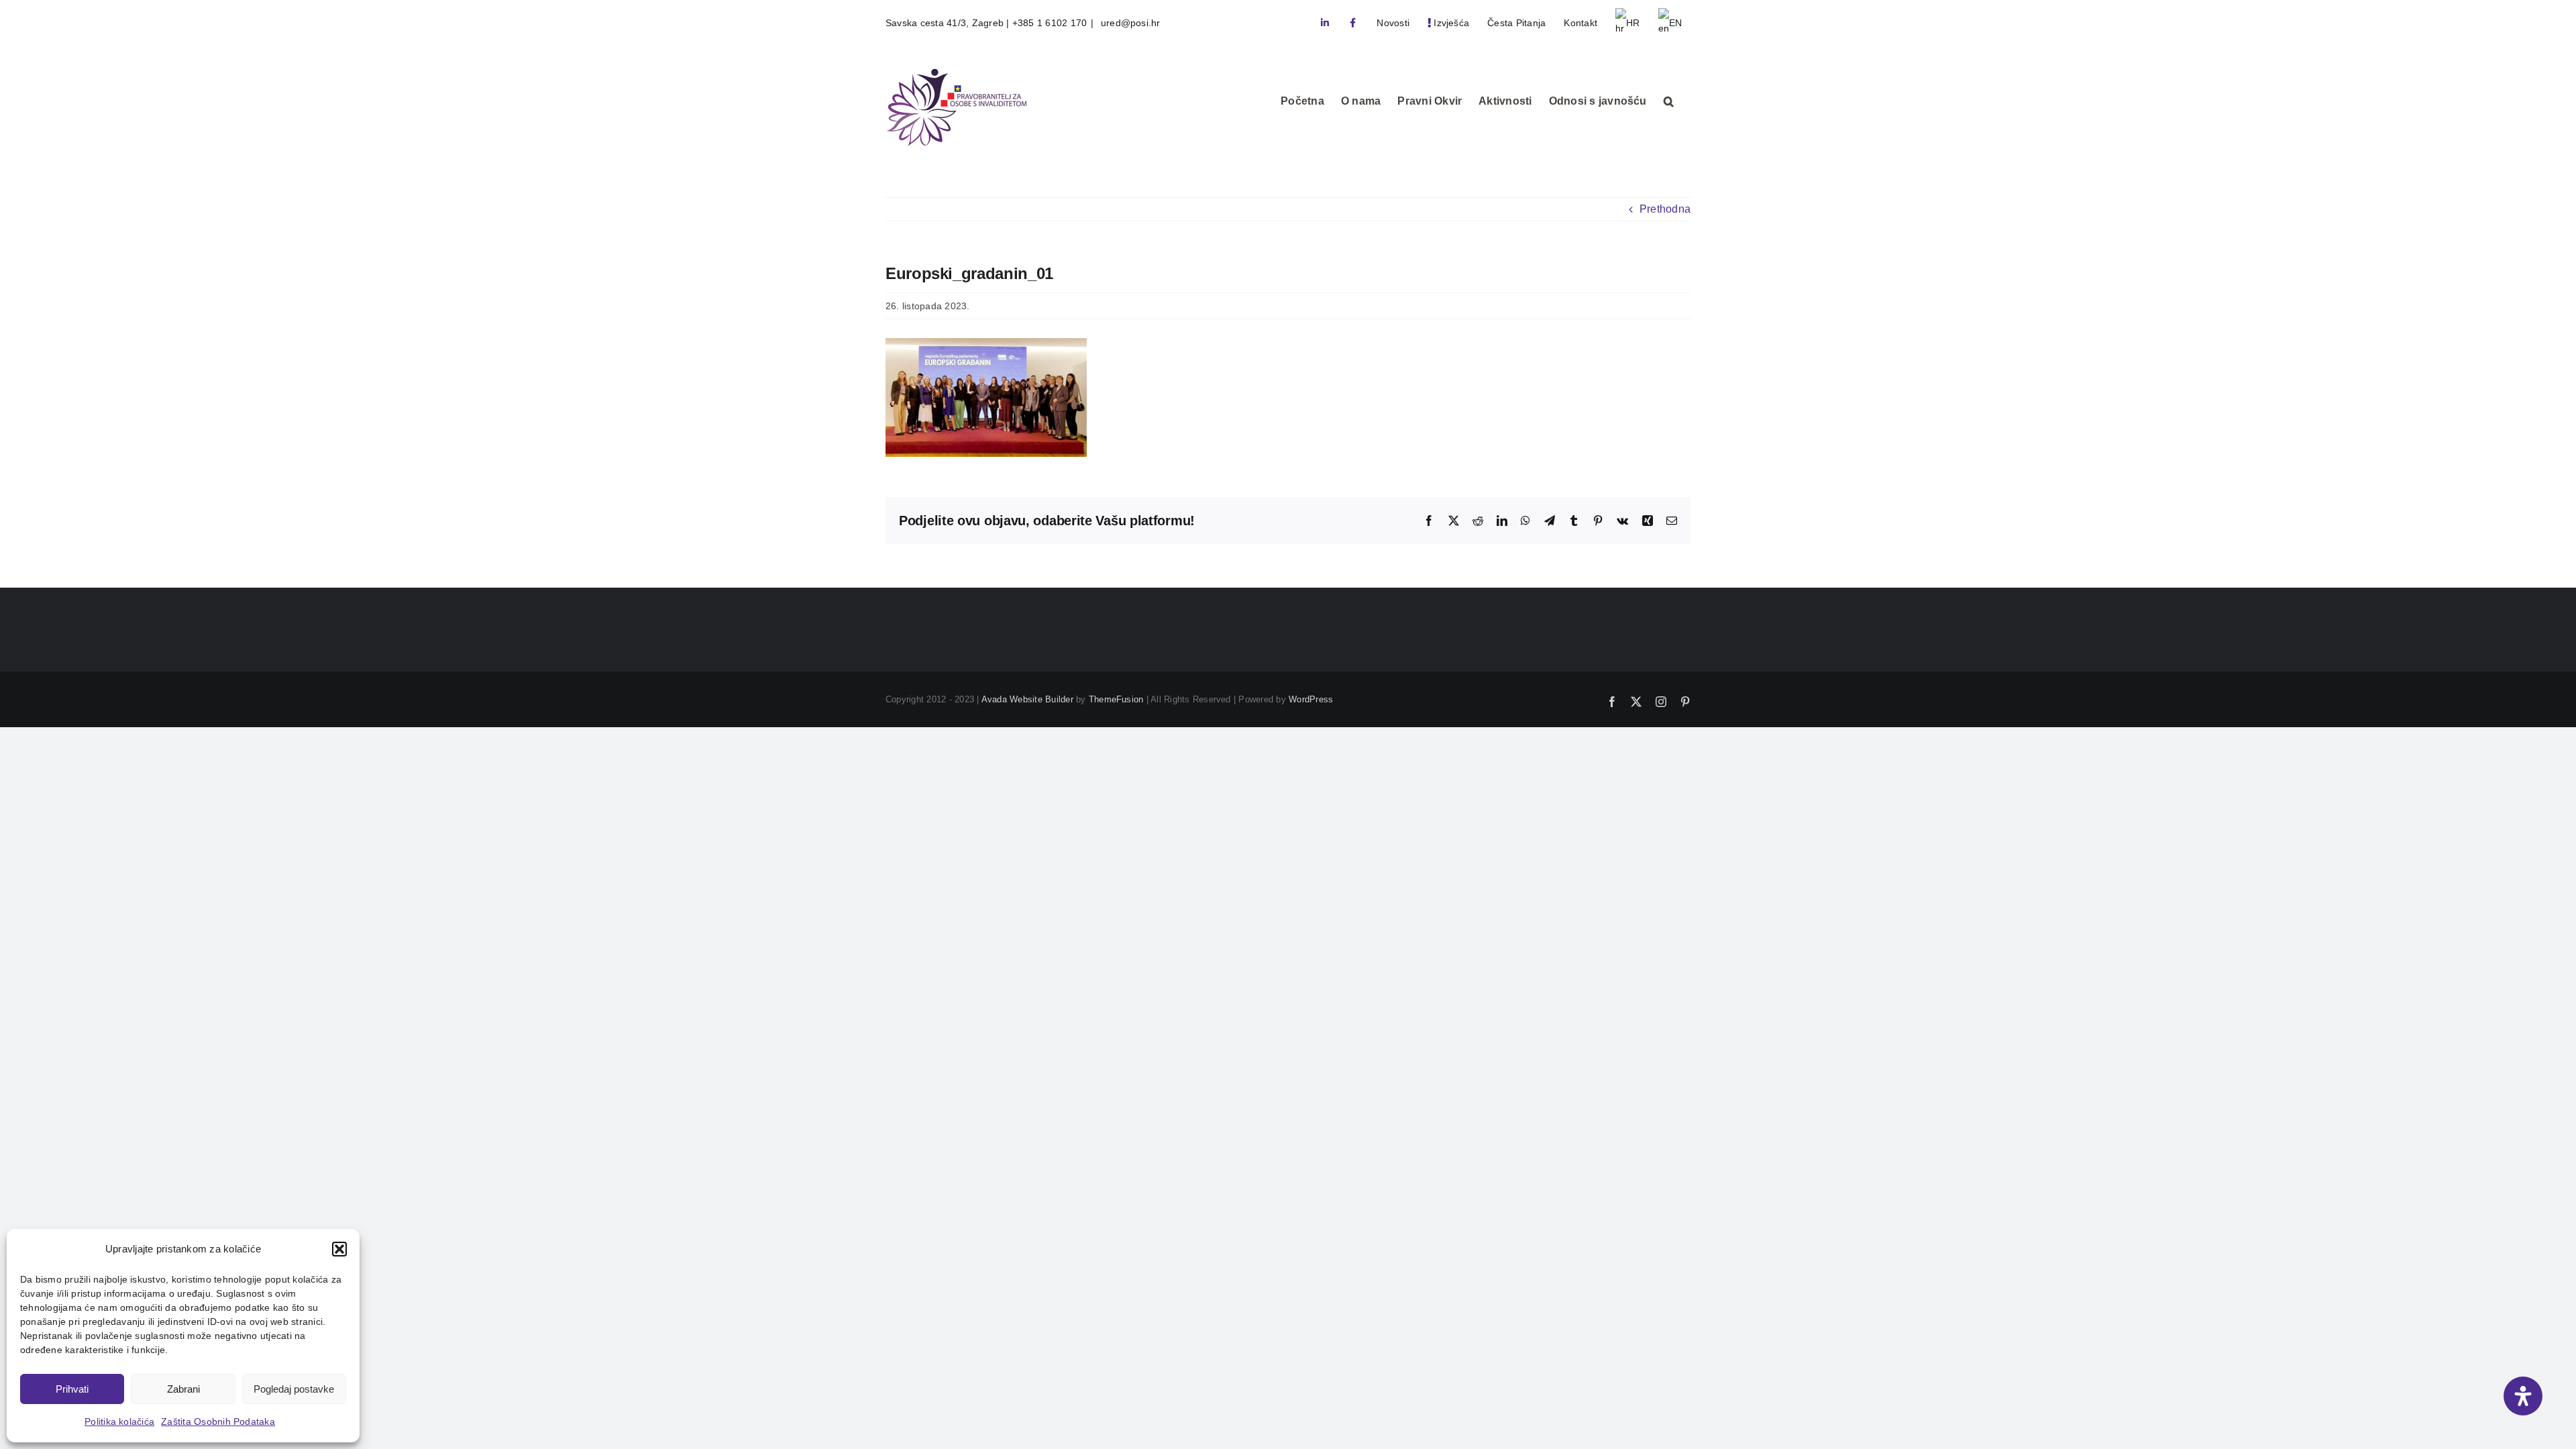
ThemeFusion (1116, 699)
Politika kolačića (119, 1421)
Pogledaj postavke (294, 1389)
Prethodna (1665, 209)
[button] (339, 1249)
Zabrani (183, 1389)
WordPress (1311, 699)
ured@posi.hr (1129, 23)
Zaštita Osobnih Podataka (218, 1421)
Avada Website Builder (1027, 699)
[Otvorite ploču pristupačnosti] (2523, 1396)
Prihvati (72, 1389)
